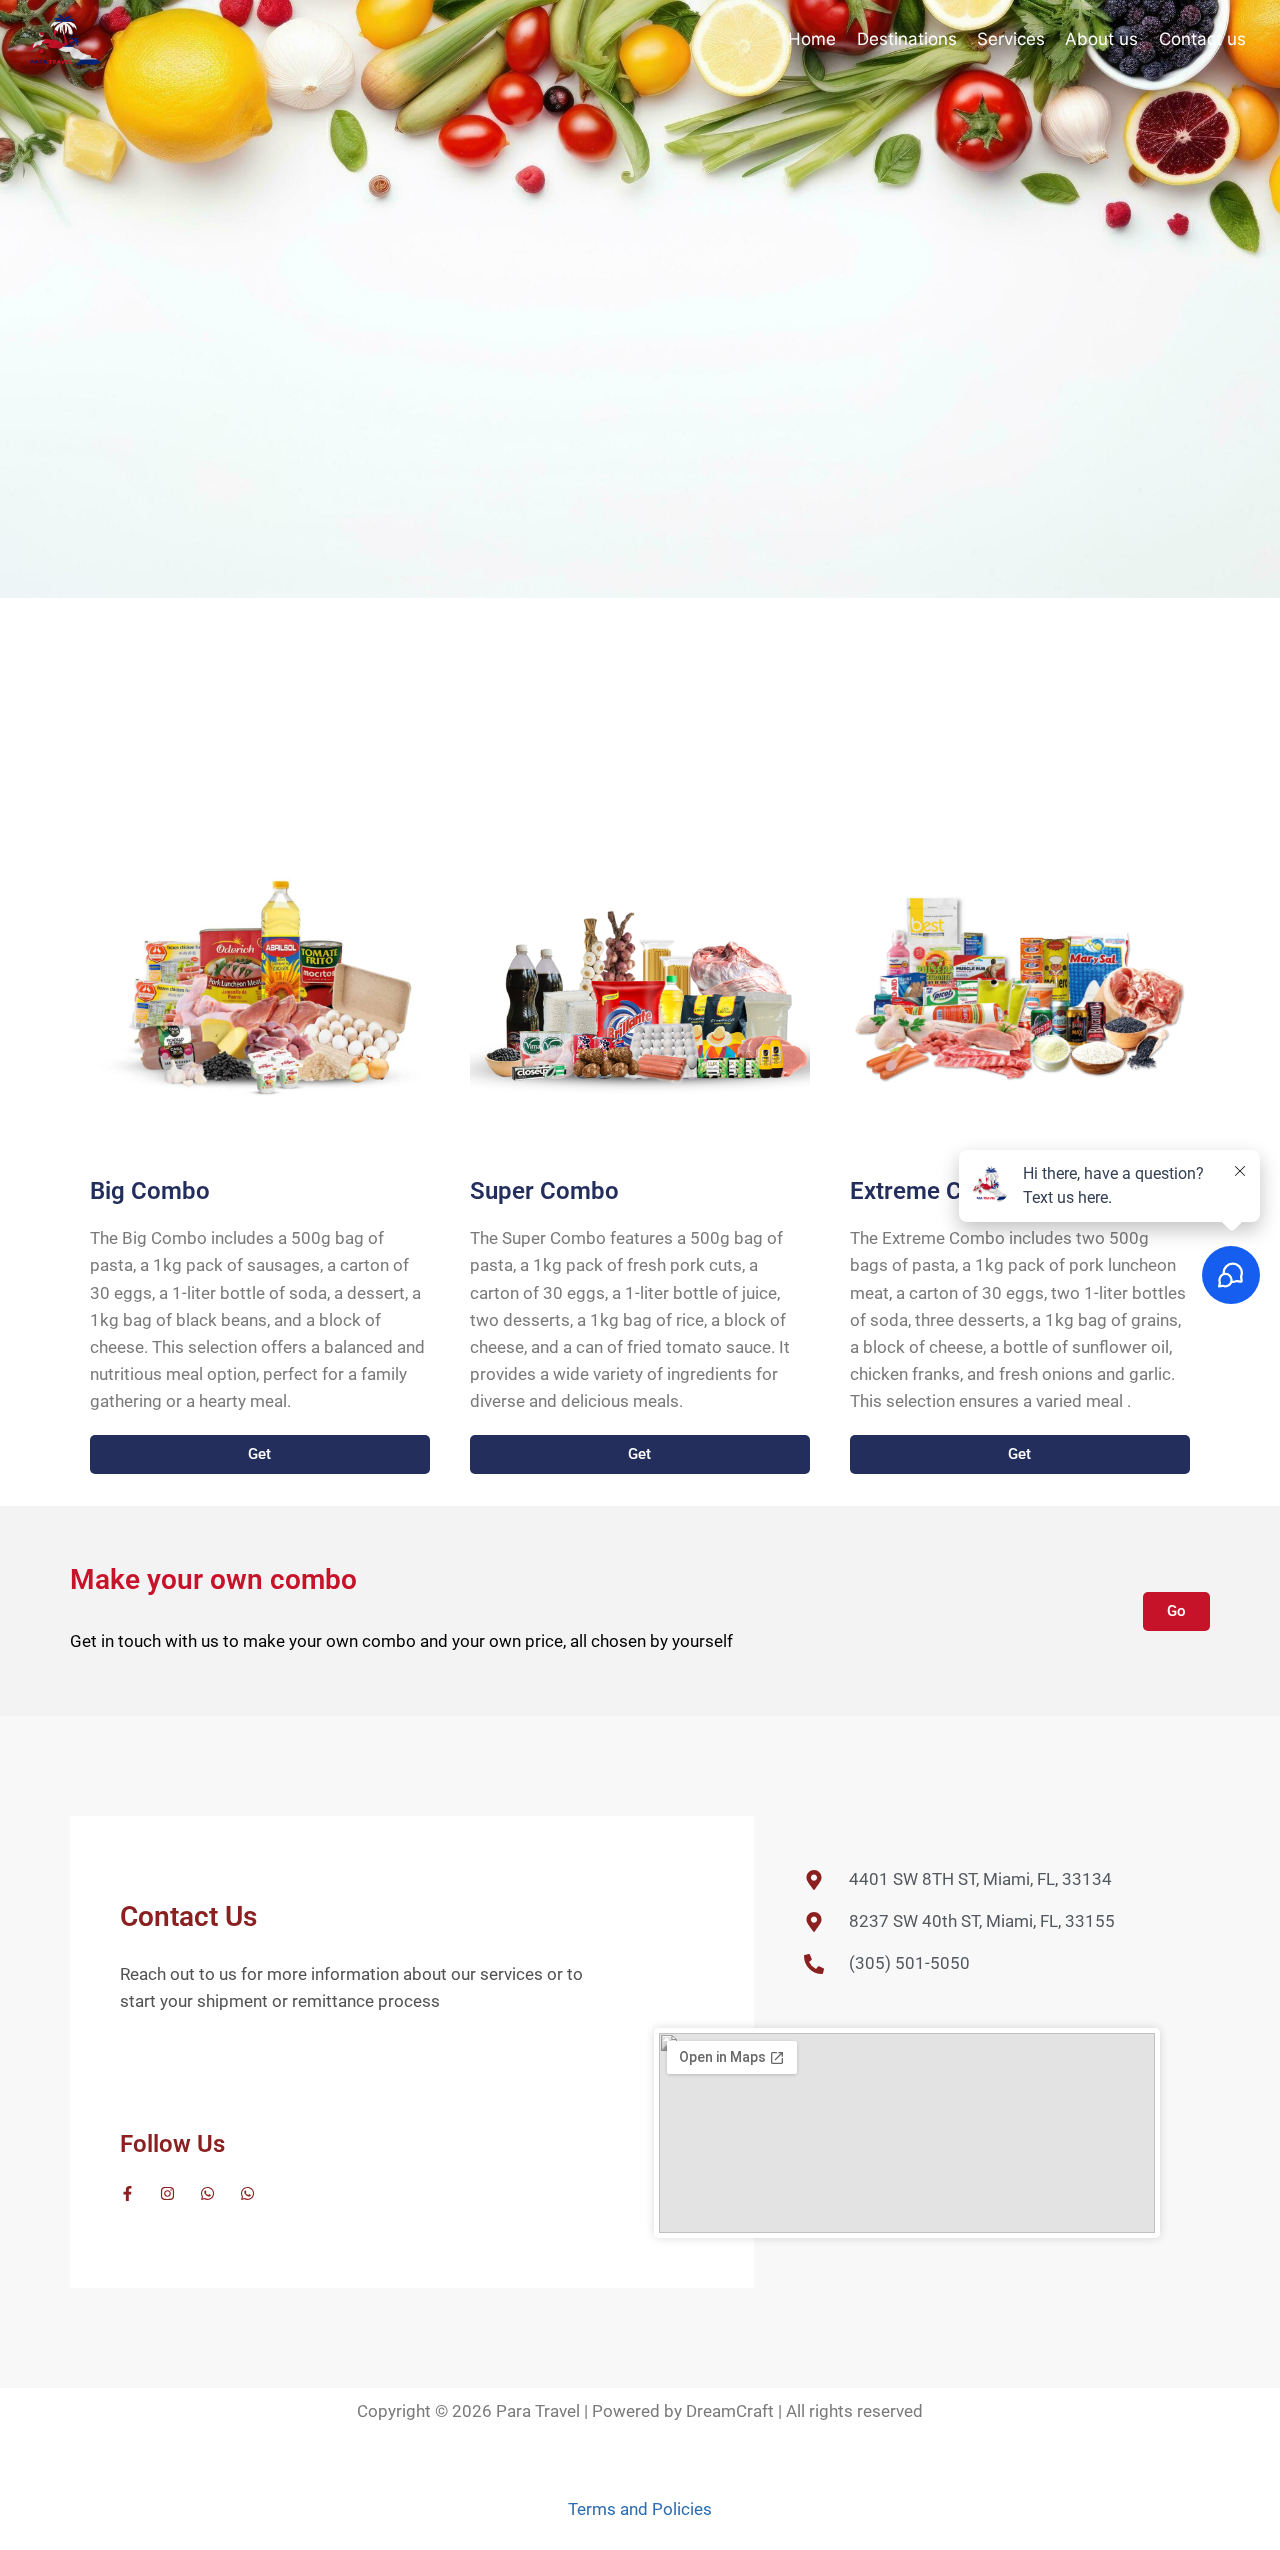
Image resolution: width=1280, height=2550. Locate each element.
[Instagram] (167, 2193)
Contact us (1202, 39)
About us (1101, 39)
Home (812, 39)
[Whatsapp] (207, 2193)
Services (1011, 39)
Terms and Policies (640, 2509)
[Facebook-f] (127, 2193)
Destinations (907, 39)
